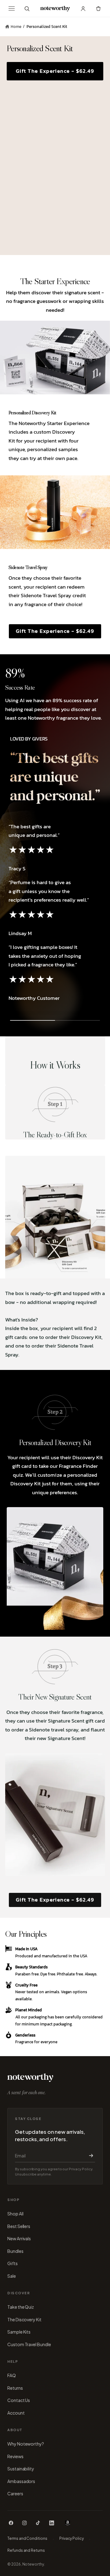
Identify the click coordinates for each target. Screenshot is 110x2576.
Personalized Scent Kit (47, 27)
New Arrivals (19, 2238)
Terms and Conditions (27, 2538)
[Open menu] (12, 9)
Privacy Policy (71, 2538)
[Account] (83, 9)
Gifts (13, 2263)
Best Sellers (19, 2226)
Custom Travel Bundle (29, 2344)
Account (16, 2413)
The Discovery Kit (24, 2319)
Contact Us (19, 2400)
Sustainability (21, 2469)
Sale (12, 2276)
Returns (15, 2388)
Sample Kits (19, 2332)
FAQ (12, 2375)
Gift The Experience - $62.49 (55, 631)
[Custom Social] (68, 2523)
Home (16, 27)
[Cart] (98, 9)
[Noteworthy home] (55, 9)
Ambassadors (21, 2481)
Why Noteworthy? (26, 2444)
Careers (15, 2493)
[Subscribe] (90, 2156)
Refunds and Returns (26, 2550)
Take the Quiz (21, 2307)
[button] (27, 9)
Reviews (15, 2456)
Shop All (15, 2214)
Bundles (15, 2251)
